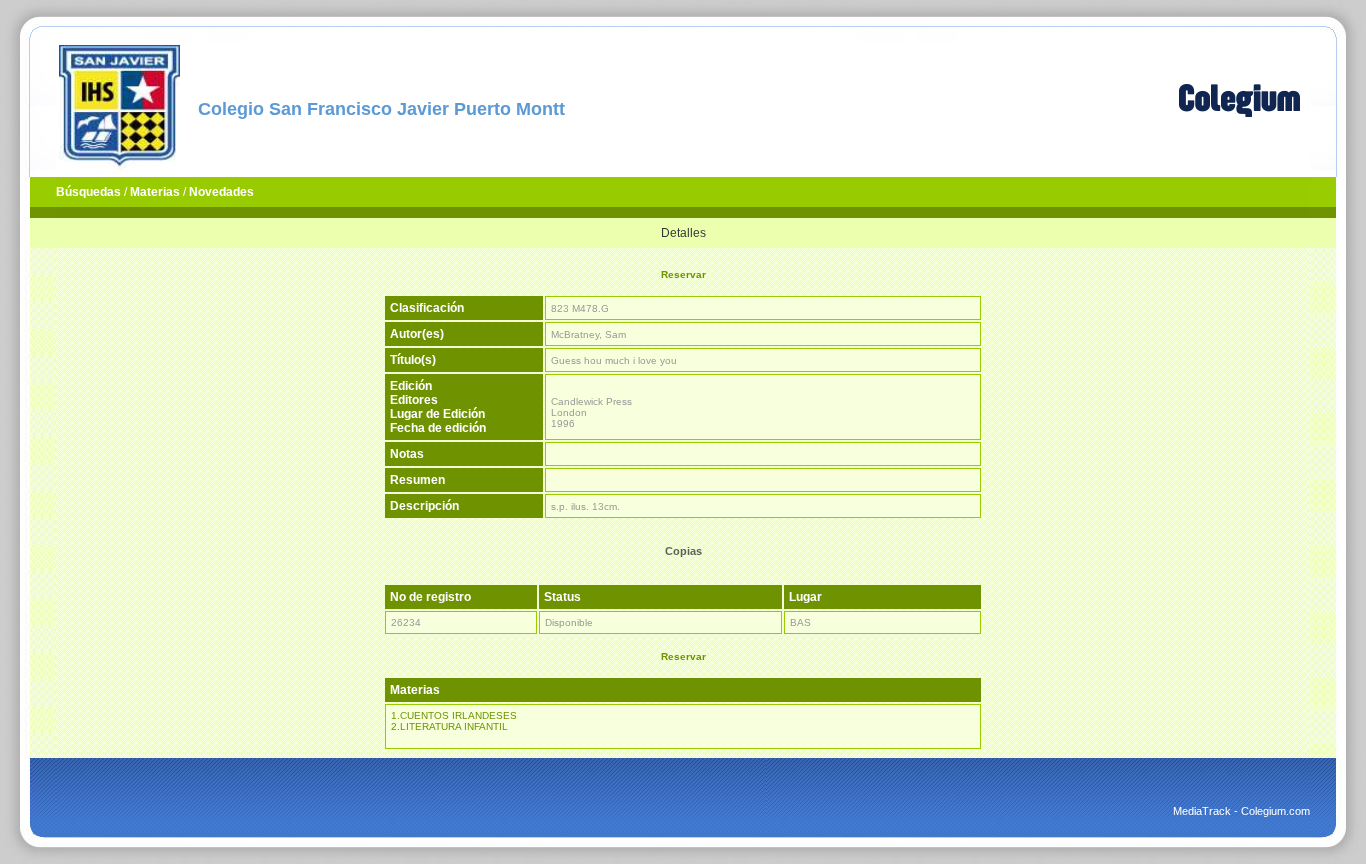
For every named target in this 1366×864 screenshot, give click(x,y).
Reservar (683, 274)
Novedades (221, 192)
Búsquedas (88, 192)
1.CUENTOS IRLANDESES (454, 715)
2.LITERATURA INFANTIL (449, 726)
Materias (155, 192)
